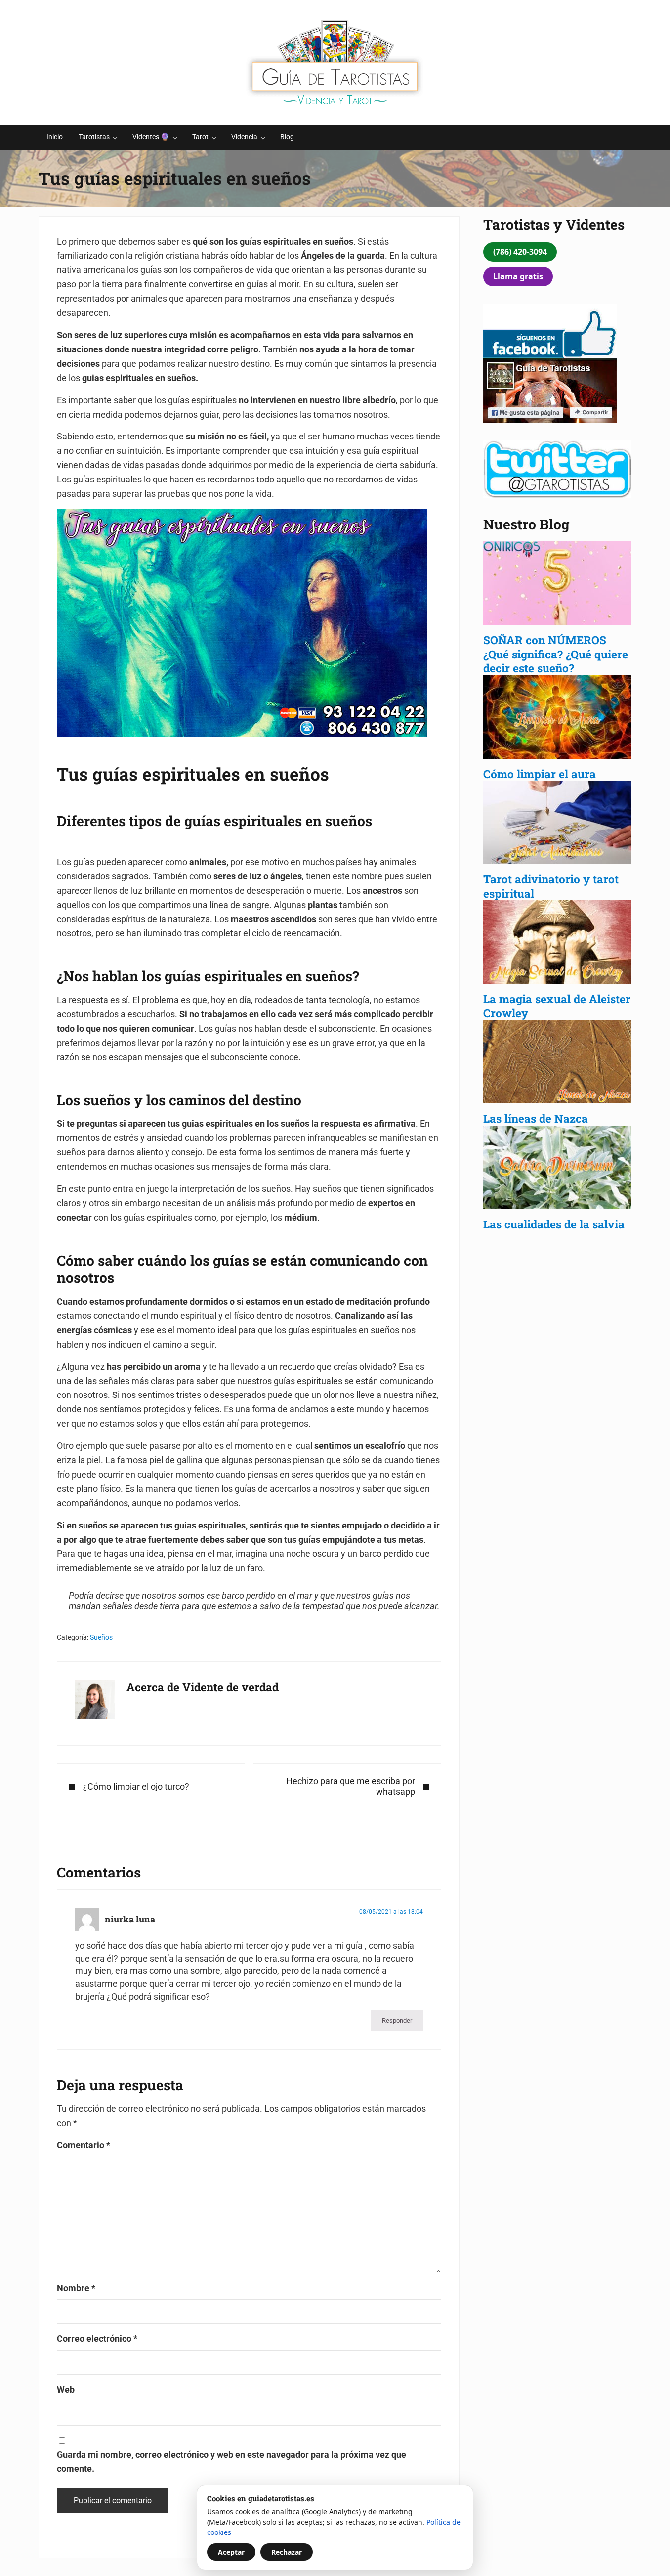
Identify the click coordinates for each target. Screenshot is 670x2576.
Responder (397, 2021)
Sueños (101, 1637)
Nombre (76, 2288)
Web (66, 2389)
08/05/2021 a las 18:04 (391, 1912)
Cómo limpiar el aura (540, 774)
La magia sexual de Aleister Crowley (557, 1006)
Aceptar (231, 2552)
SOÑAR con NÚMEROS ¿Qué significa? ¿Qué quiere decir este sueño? (556, 654)
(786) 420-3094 (520, 252)
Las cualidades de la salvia (555, 1224)
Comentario (84, 2145)
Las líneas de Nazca (536, 1118)
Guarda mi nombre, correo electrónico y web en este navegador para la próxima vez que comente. (231, 2462)
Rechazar (287, 2552)
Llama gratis (518, 276)
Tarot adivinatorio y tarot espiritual (551, 886)
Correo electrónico (97, 2338)
